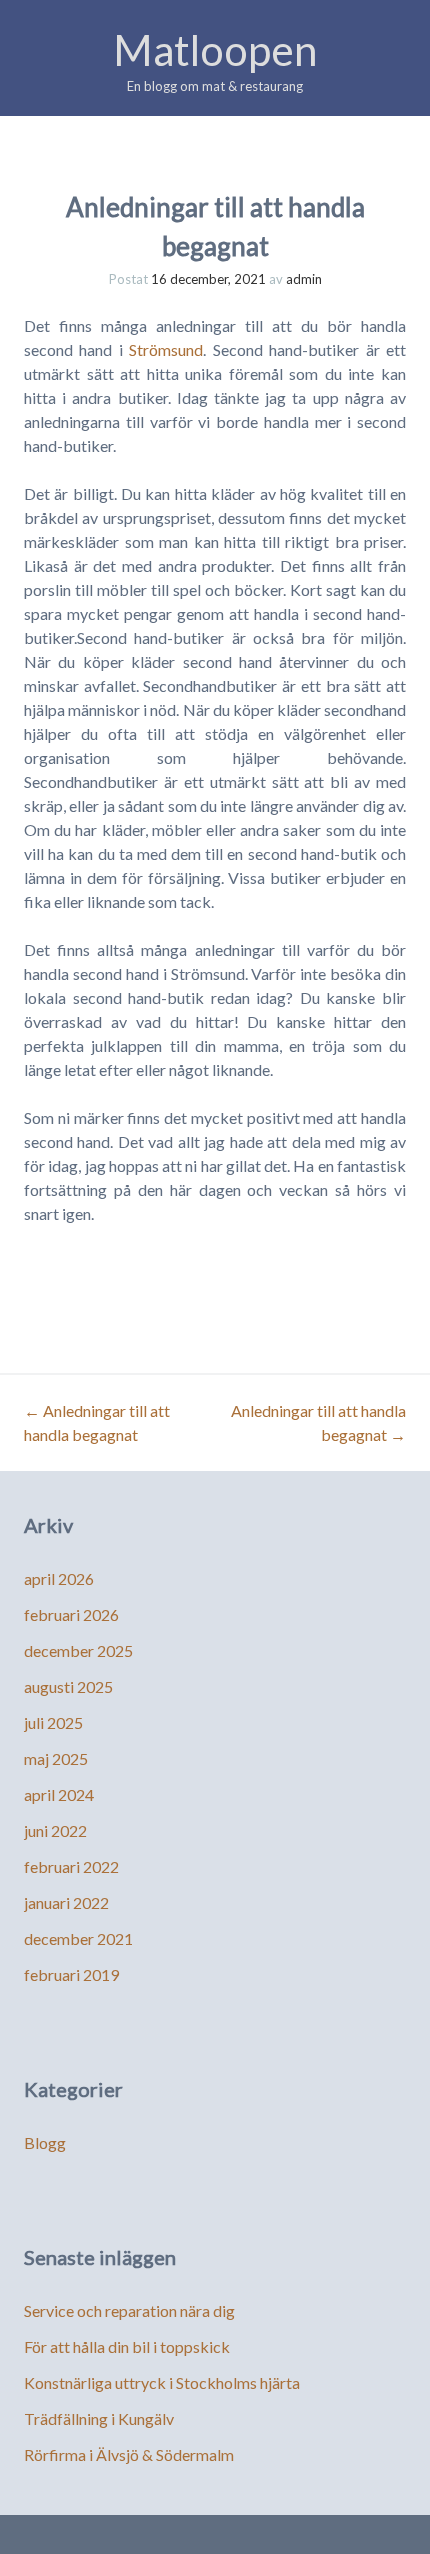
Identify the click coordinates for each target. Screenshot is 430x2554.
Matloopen (215, 50)
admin (304, 279)
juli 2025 (53, 1722)
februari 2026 (71, 1614)
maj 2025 (56, 1758)
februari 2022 (71, 1866)
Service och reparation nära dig (129, 2310)
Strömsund (166, 349)
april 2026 (59, 1578)
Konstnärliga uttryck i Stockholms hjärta (162, 2382)
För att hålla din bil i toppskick (127, 2346)
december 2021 (78, 1938)
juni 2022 (55, 1830)
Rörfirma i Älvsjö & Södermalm (129, 2454)
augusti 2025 (68, 1686)
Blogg (45, 2142)
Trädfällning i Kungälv (99, 2418)
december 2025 (78, 1650)
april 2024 (59, 1794)
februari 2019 (71, 1974)
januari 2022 (66, 1902)
